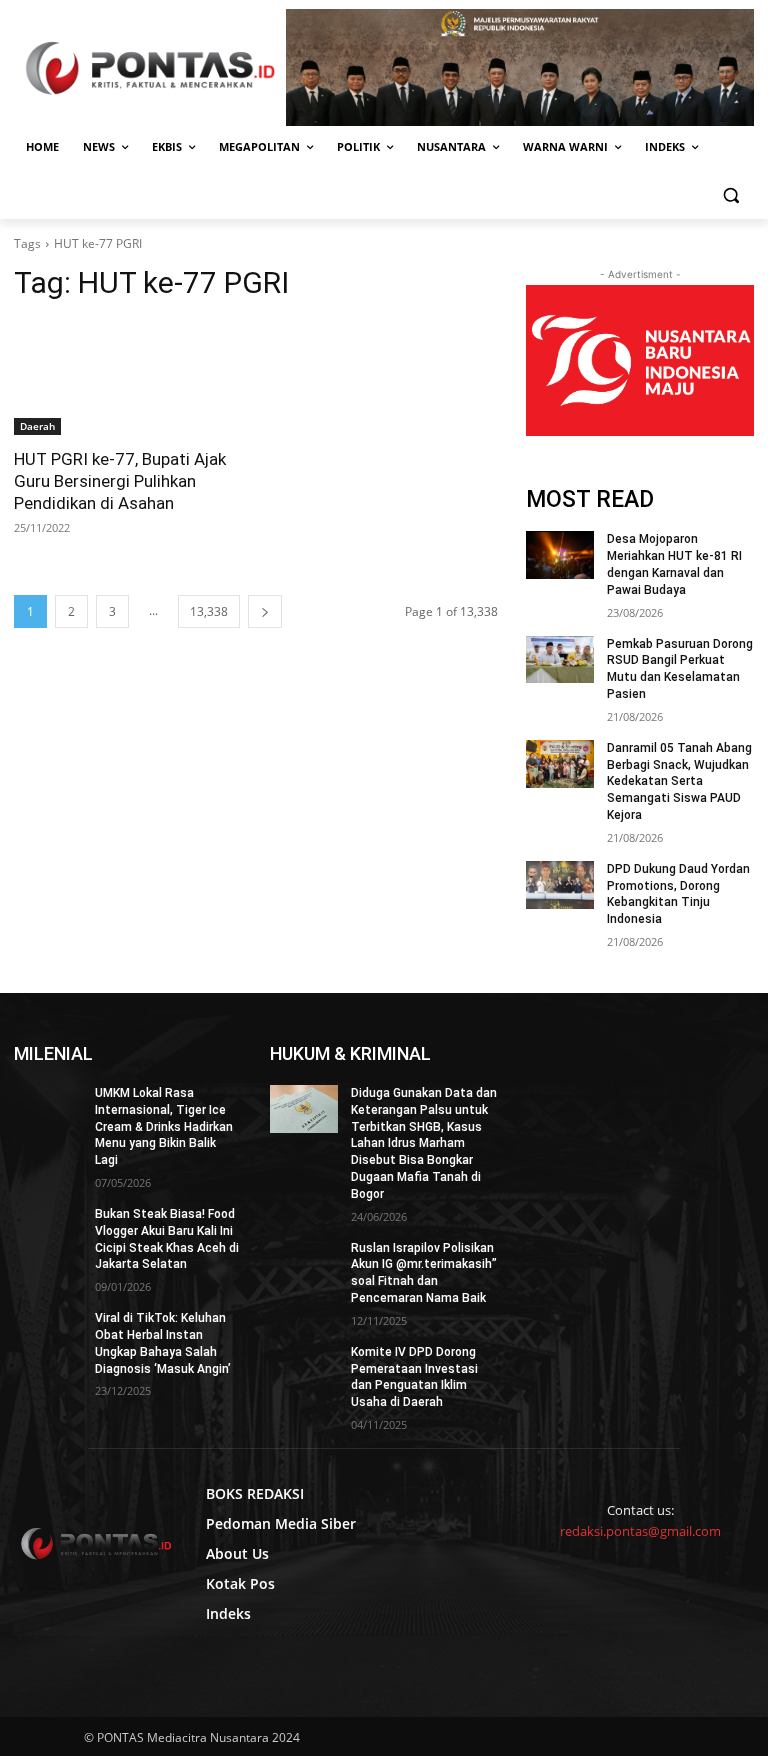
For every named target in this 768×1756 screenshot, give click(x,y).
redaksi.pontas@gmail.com (640, 1531)
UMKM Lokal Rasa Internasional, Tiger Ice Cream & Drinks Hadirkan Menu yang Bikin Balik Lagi (164, 1126)
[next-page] (265, 611)
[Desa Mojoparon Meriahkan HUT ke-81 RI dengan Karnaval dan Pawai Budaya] (560, 555)
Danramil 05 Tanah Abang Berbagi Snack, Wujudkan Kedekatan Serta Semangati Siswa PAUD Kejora (679, 781)
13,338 (209, 611)
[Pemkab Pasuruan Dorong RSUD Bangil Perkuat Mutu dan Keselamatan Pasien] (560, 660)
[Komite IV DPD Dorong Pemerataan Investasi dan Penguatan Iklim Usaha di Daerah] (304, 1368)
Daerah (37, 426)
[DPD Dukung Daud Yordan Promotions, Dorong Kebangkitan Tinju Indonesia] (560, 885)
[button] (730, 195)
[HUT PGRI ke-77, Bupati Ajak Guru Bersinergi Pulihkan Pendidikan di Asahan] (128, 378)
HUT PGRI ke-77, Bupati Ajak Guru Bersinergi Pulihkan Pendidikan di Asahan (120, 481)
